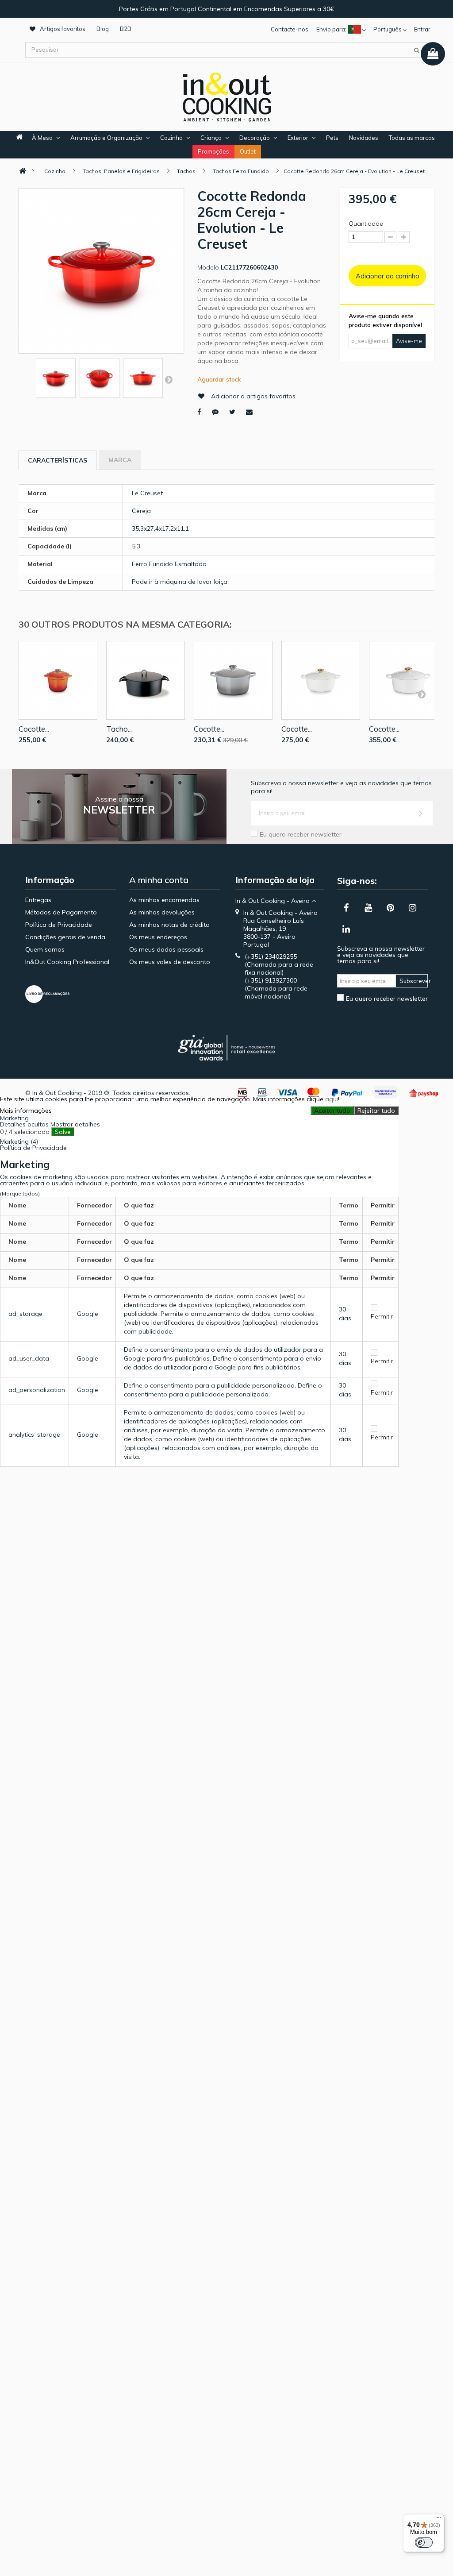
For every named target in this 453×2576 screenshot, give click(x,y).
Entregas (38, 900)
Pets (332, 138)
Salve (63, 1132)
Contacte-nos (290, 29)
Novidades (364, 138)
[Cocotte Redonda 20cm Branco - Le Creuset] (321, 680)
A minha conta (159, 880)
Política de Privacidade (59, 925)
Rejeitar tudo (376, 1111)
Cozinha (171, 138)
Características (58, 460)
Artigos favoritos (63, 29)
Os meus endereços (158, 937)
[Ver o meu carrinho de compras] (433, 54)
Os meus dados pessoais (166, 949)
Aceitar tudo (332, 1111)
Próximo (169, 379)
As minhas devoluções (162, 912)
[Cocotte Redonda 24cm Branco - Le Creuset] (408, 680)
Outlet (248, 151)
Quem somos (45, 949)
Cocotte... (34, 729)
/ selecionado (25, 1132)
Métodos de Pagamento (61, 912)
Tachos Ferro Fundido (241, 171)
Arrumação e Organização (106, 138)
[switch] (424, 2542)
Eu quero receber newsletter (301, 834)
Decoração (255, 138)
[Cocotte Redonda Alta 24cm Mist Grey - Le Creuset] (233, 680)
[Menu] (439, 2519)
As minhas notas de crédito (169, 925)
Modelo (208, 267)
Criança (211, 138)
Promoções (213, 151)
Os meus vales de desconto (170, 962)
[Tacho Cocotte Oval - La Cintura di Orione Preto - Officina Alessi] (146, 680)
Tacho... (119, 729)
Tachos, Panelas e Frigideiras (121, 171)
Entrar (422, 29)
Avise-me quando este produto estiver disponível (385, 320)
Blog (103, 29)
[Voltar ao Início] (23, 171)
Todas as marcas (412, 138)
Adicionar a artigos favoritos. (254, 396)
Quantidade (366, 224)
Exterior (298, 138)
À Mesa (42, 138)
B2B (126, 29)
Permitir (382, 1316)
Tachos (186, 171)
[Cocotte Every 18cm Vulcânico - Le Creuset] (58, 680)
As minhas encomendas (164, 900)
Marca (120, 460)
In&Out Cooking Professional (67, 962)
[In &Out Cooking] (226, 96)
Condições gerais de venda (65, 937)
